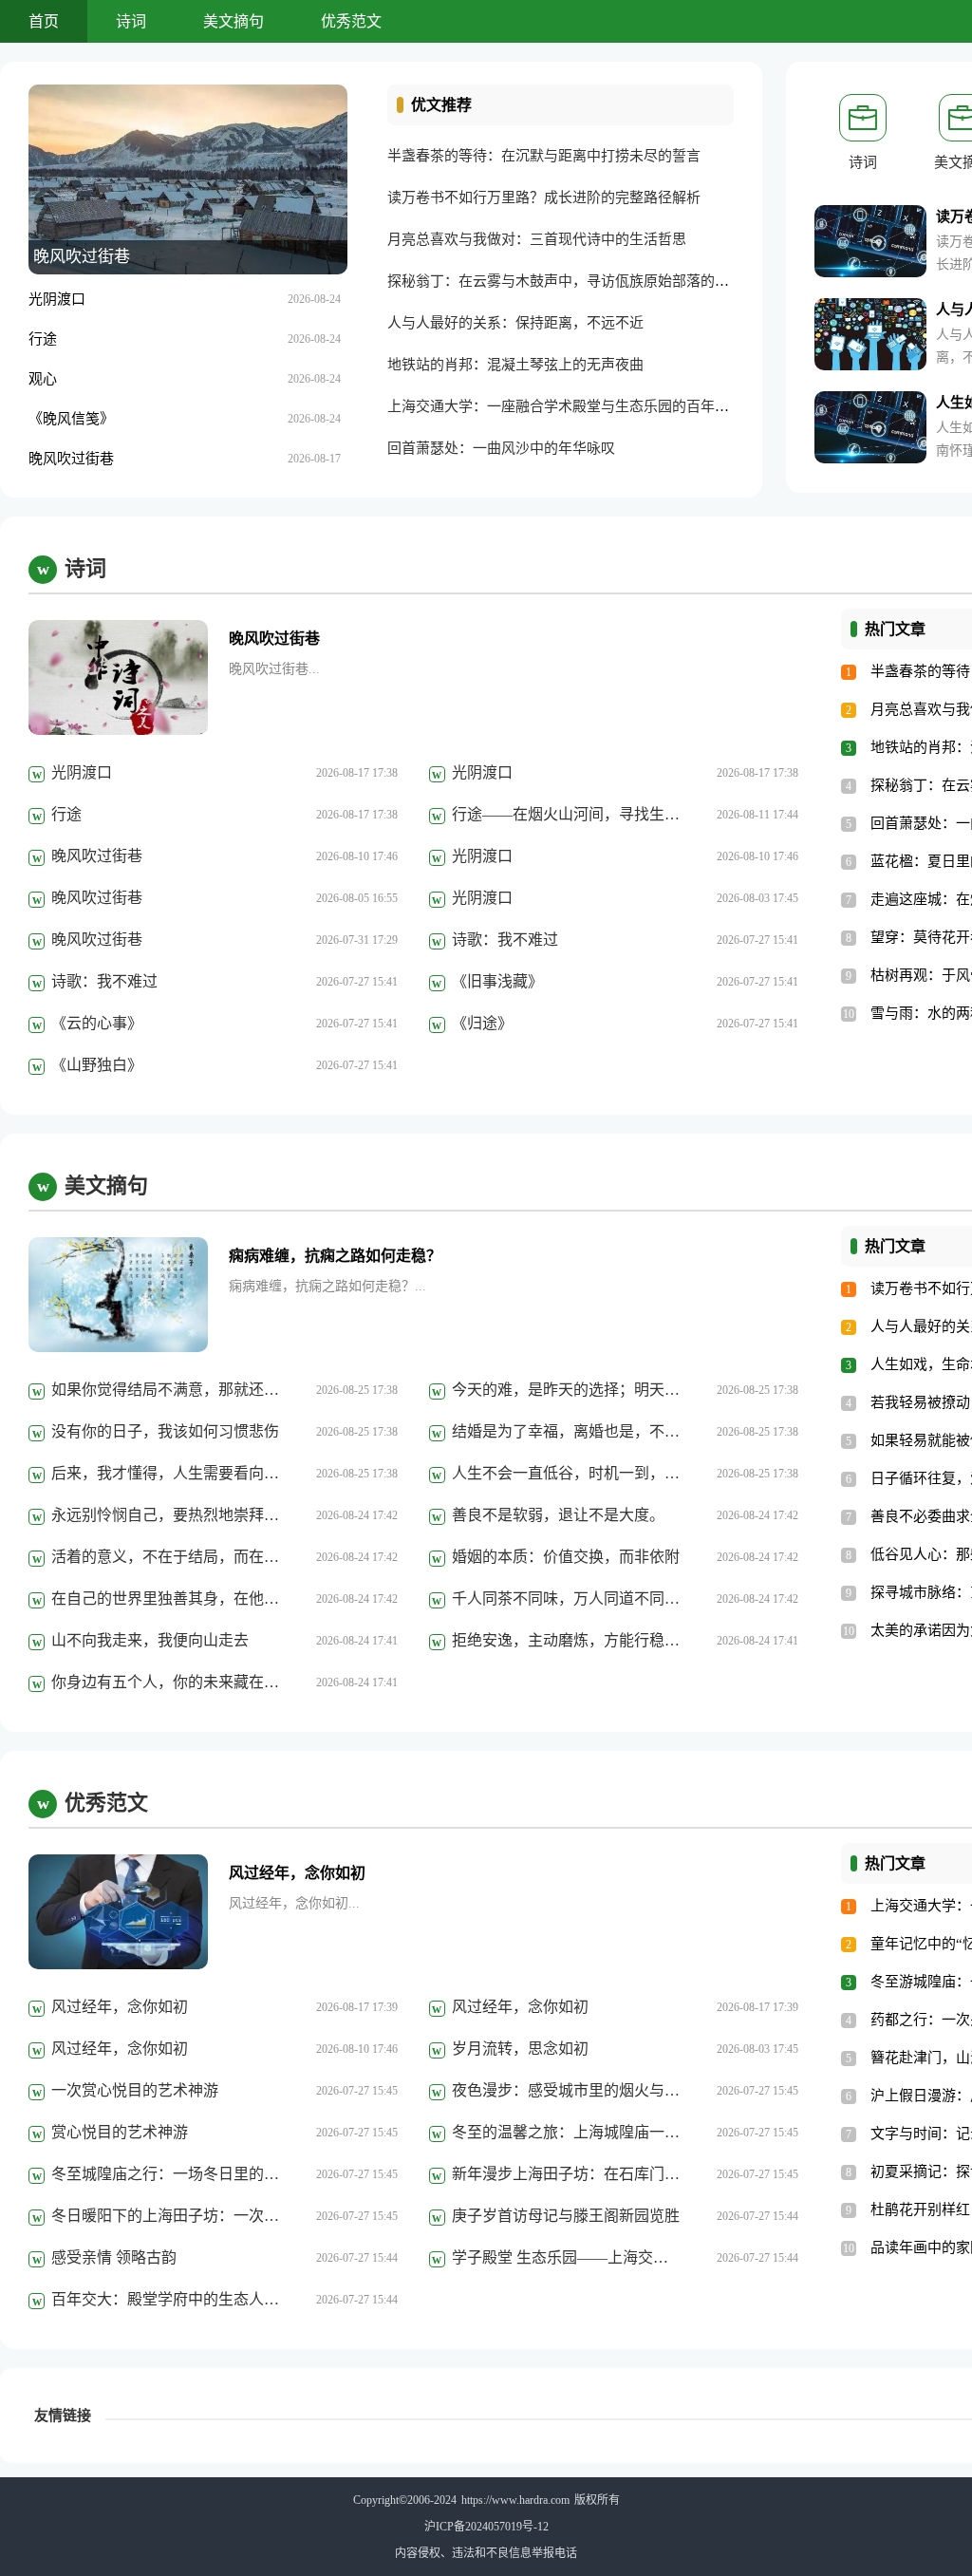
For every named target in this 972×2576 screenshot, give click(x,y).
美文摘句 (234, 21)
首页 (44, 21)
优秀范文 (351, 21)
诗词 (131, 21)
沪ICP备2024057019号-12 (486, 2527)
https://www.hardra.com (515, 2500)
